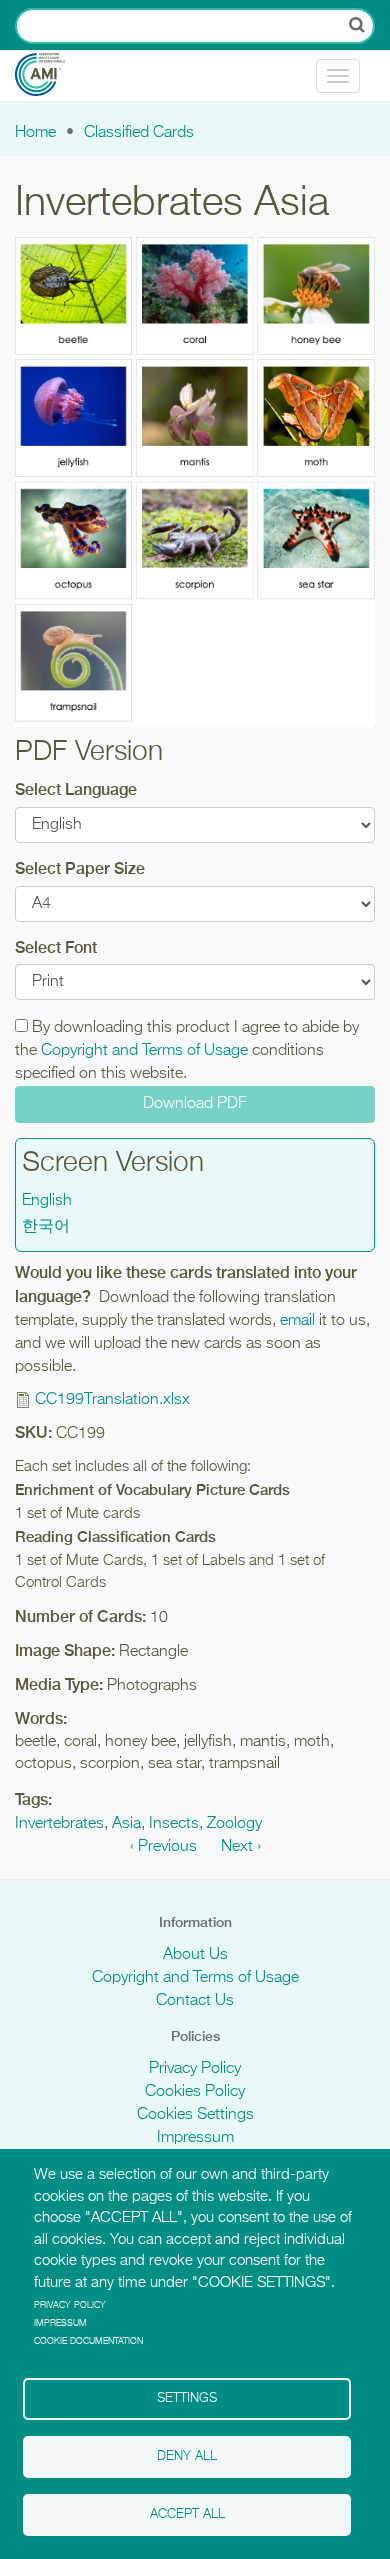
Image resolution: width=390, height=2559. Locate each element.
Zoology (234, 1824)
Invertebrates (59, 1824)
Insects (174, 1824)
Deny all (187, 2456)
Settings (187, 2398)
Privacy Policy (195, 2069)
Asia (126, 1824)
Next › (241, 1847)
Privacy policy (70, 2305)
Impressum (195, 2138)
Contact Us (195, 2001)
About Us (195, 1955)
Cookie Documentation (88, 2341)
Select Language (76, 789)
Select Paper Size (80, 868)
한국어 (46, 1227)
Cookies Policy (195, 2092)
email (297, 1321)
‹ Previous (163, 1847)
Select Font (56, 947)
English (47, 1201)
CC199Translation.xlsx (112, 1400)
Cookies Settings (195, 2115)
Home (35, 133)
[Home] (55, 76)
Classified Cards (139, 133)
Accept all (187, 2514)
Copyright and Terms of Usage (144, 1051)
